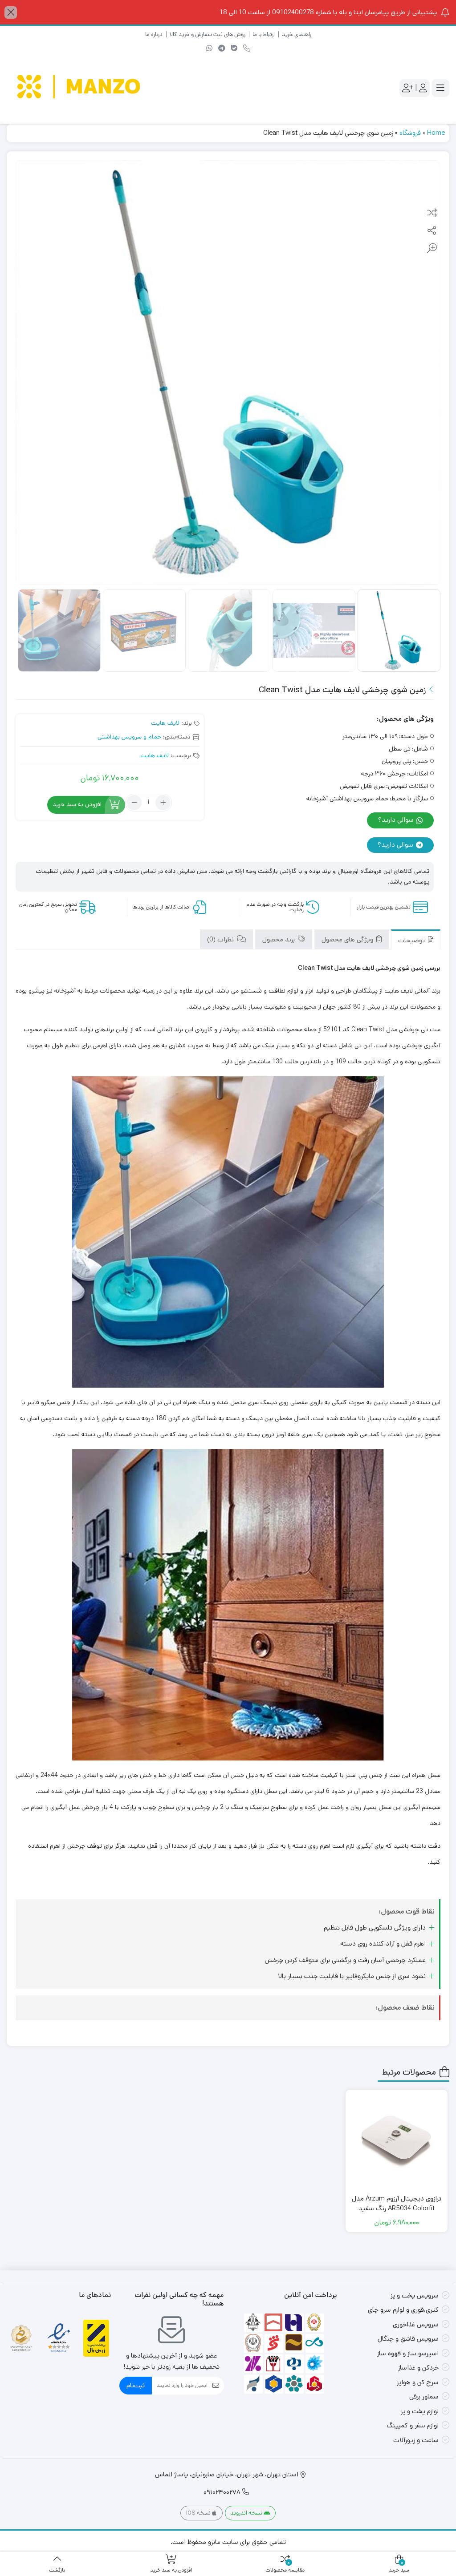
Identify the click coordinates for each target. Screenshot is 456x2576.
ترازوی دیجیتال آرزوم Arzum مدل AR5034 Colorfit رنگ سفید (397, 2204)
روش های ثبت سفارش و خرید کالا (208, 34)
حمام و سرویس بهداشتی (129, 737)
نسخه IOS (199, 2513)
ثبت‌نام (136, 2385)
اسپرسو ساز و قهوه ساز (408, 2353)
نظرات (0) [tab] (221, 939)
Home (436, 133)
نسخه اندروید (247, 2513)
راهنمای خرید (297, 34)
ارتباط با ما (264, 34)
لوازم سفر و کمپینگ (413, 2425)
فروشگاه (410, 133)
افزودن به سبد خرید (77, 804)
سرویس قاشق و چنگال (408, 2339)
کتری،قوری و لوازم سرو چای (403, 2310)
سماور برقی (424, 2396)
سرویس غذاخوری (416, 2324)
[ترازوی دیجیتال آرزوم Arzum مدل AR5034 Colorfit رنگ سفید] (397, 2141)
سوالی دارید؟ (397, 820)
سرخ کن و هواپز (418, 2382)
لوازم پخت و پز (420, 2411)
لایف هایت (165, 723)
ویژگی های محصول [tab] (348, 939)
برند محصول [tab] (279, 939)
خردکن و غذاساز (418, 2368)
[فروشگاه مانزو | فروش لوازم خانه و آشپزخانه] (80, 88)
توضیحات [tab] (412, 940)
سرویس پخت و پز (415, 2295)
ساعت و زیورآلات (416, 2440)
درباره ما (154, 34)
